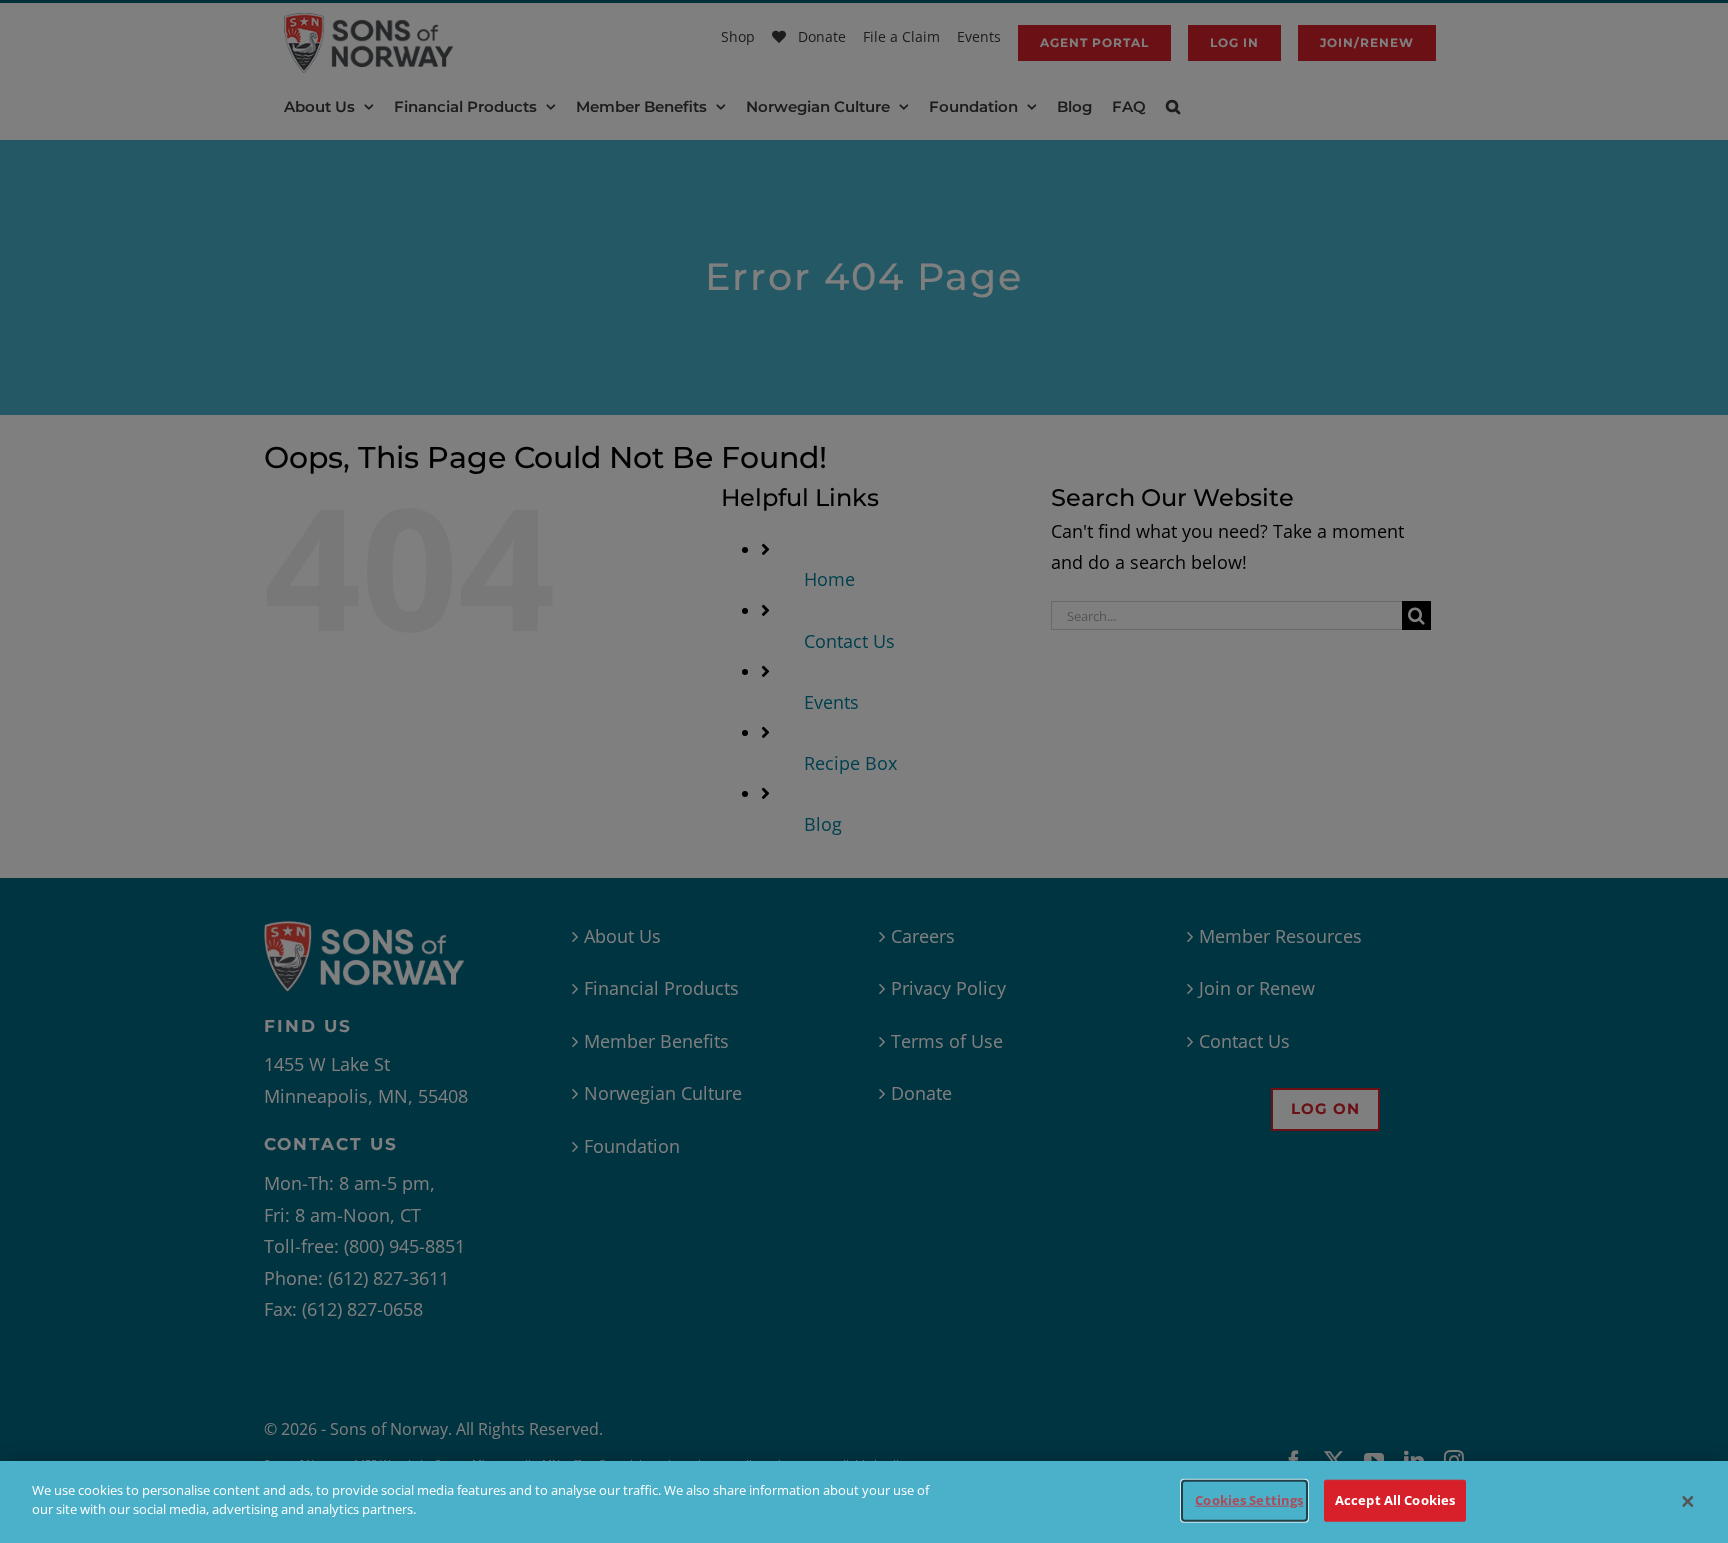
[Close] (1688, 1502)
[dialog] (864, 1502)
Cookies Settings (1249, 1500)
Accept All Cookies (1395, 1500)
